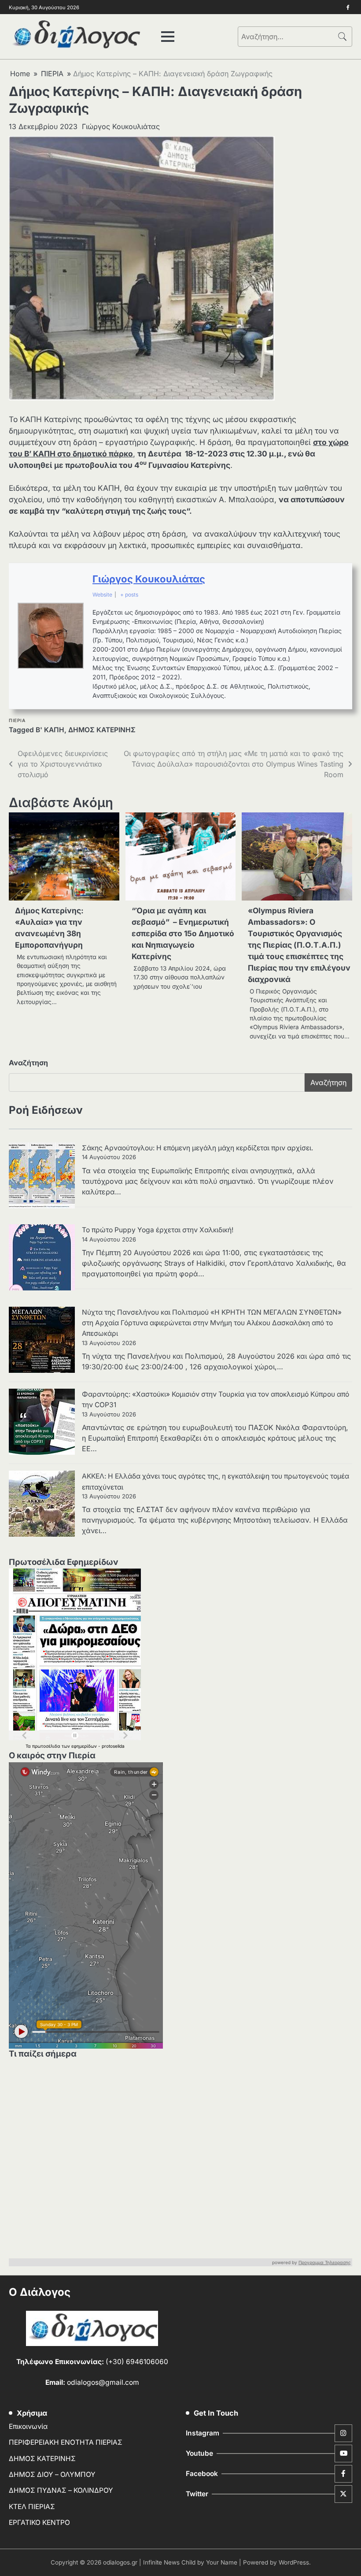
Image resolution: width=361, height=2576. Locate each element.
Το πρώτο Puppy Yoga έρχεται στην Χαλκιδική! (158, 1230)
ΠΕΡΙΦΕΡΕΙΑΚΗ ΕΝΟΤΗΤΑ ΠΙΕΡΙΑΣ (66, 2442)
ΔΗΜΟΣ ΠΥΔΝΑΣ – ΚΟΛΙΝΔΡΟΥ (61, 2490)
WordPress (294, 2562)
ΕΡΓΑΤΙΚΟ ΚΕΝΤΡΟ (39, 2522)
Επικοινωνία (28, 2426)
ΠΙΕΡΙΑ (17, 721)
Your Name (222, 2562)
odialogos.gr (120, 2562)
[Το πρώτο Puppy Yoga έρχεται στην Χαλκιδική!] (42, 1259)
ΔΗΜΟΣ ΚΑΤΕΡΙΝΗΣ (102, 730)
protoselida (113, 1746)
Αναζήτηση (28, 1063)
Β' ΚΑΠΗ (50, 730)
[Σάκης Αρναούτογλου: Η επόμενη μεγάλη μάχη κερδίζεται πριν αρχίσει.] (42, 1177)
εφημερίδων (85, 1746)
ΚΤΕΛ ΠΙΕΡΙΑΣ (32, 2507)
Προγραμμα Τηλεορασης (325, 2262)
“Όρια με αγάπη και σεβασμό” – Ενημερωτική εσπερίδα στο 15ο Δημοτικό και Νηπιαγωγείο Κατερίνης (183, 933)
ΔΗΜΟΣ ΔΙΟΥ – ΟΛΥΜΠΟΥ (52, 2474)
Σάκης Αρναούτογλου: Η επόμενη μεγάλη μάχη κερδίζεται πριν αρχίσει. (197, 1148)
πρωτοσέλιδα (47, 1746)
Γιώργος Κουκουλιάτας (121, 126)
